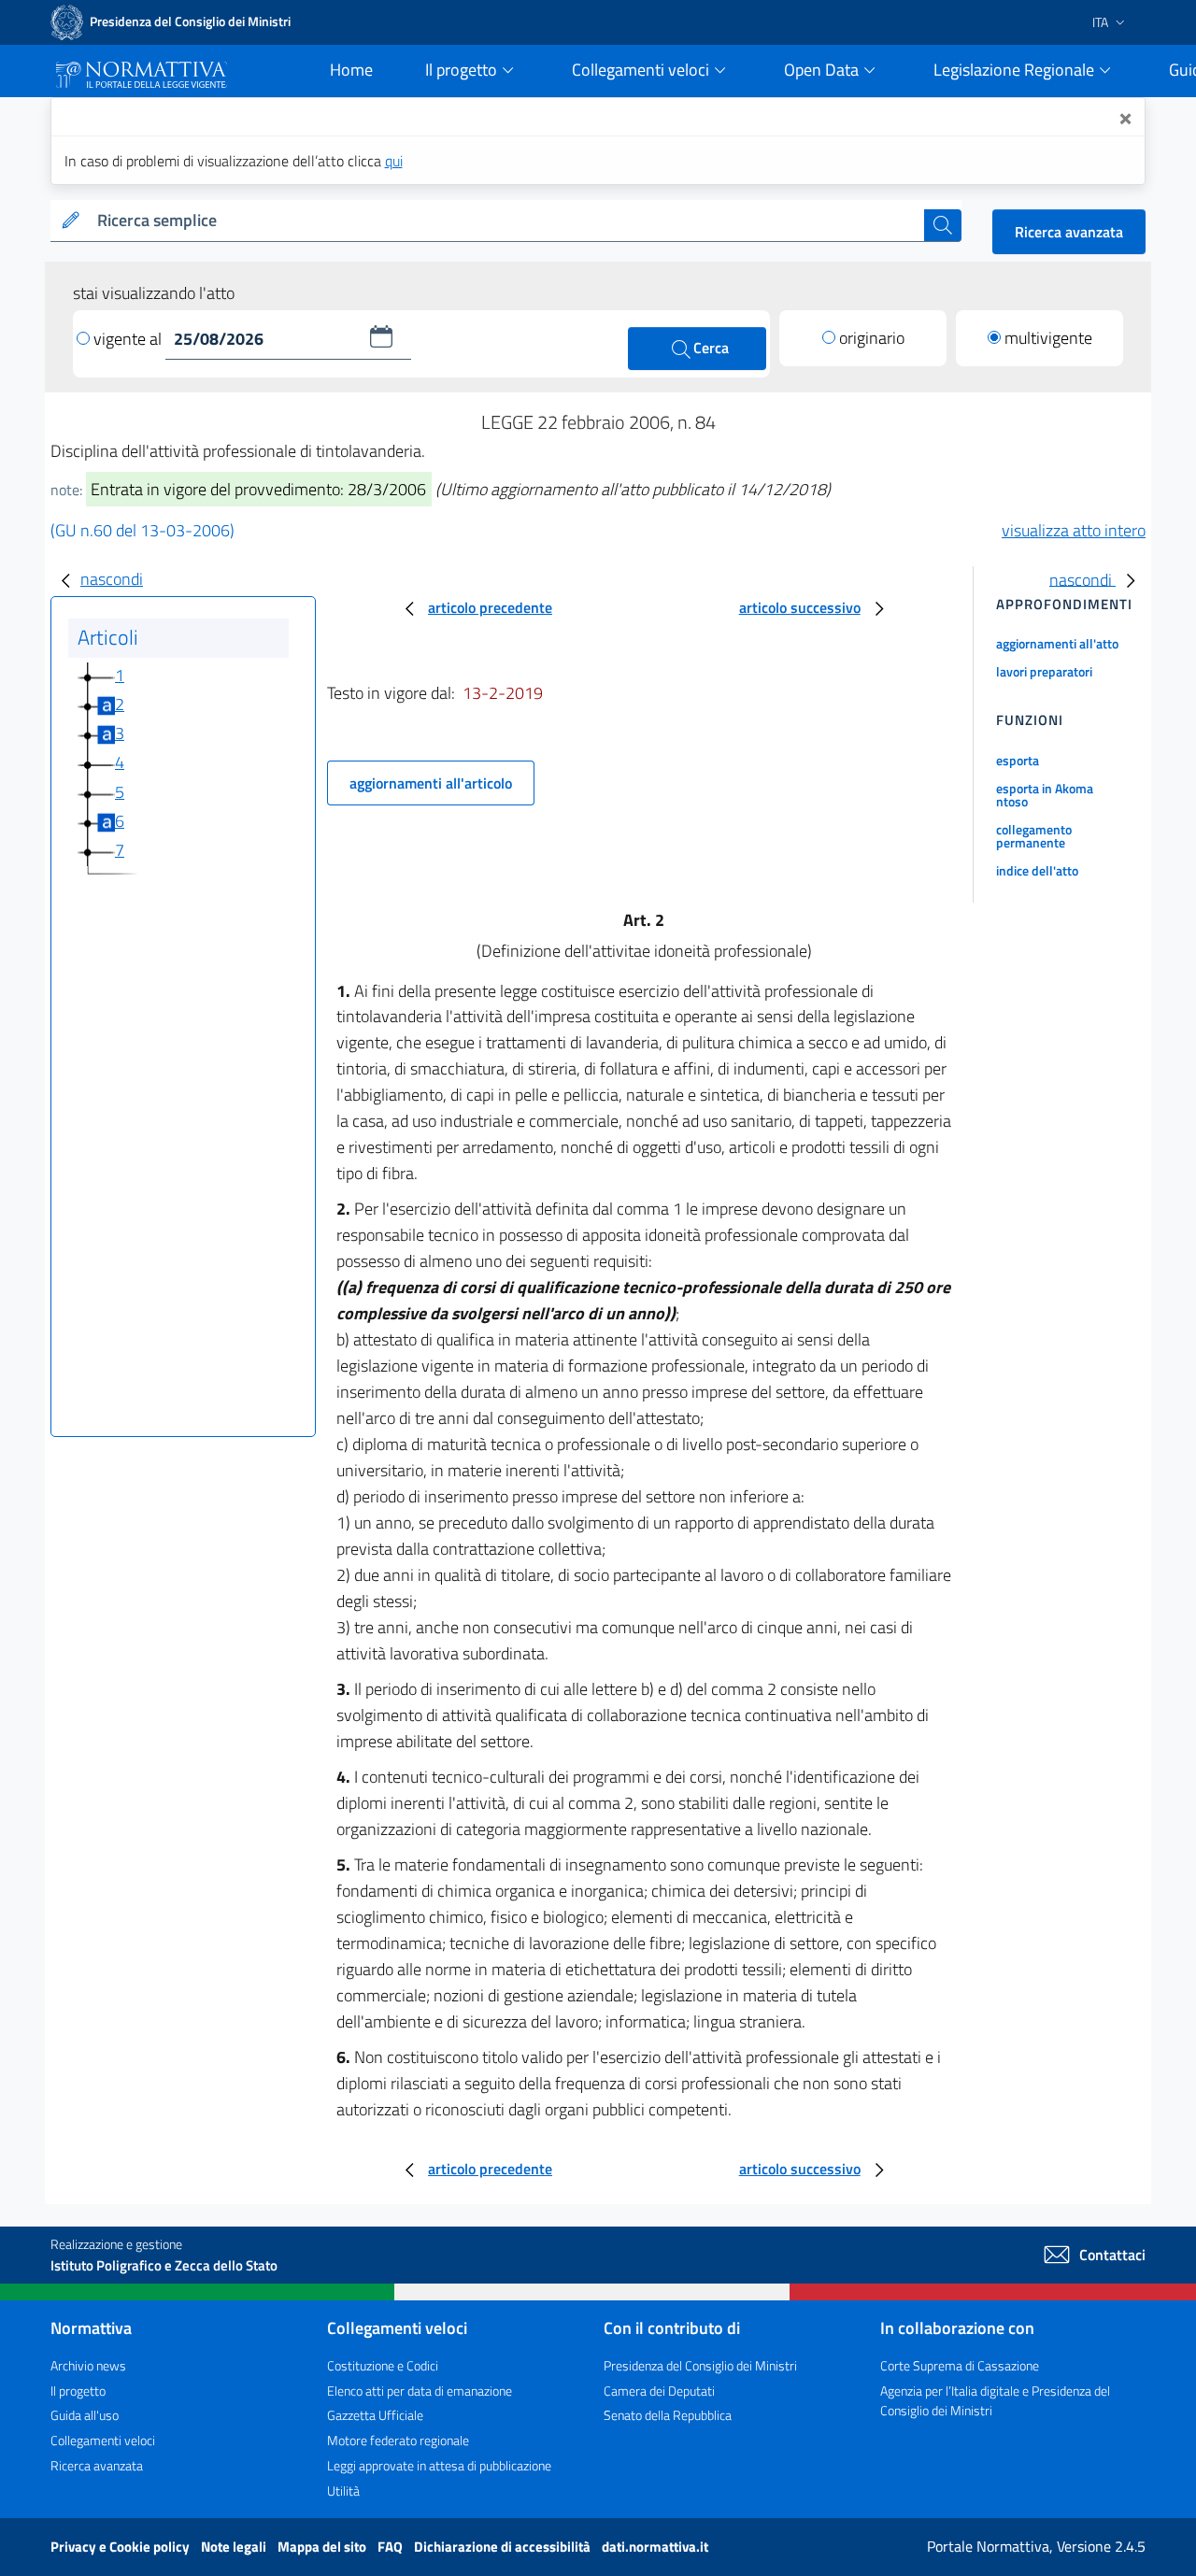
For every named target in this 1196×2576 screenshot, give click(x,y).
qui (394, 161)
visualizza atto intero (1074, 530)
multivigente (1048, 338)
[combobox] (507, 221)
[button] (381, 336)
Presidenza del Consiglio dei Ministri (700, 2365)
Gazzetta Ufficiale (375, 2415)
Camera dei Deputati (659, 2391)
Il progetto (78, 2391)
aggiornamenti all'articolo (431, 783)
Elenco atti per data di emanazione (420, 2391)
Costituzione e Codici (383, 2365)
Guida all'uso (85, 2415)
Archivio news (88, 2365)
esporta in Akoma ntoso (1045, 795)
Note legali (235, 2547)
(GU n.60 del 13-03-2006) (142, 530)
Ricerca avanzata (1069, 232)
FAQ (392, 2547)
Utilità (343, 2491)
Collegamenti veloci (103, 2440)
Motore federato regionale (398, 2440)
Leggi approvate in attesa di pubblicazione (439, 2465)
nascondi (112, 579)
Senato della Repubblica (668, 2415)
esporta (1018, 760)
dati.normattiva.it (655, 2547)
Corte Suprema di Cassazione (960, 2365)
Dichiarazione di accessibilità (504, 2547)
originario (872, 338)
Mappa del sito (323, 2547)
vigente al (129, 339)
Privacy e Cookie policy (121, 2547)
